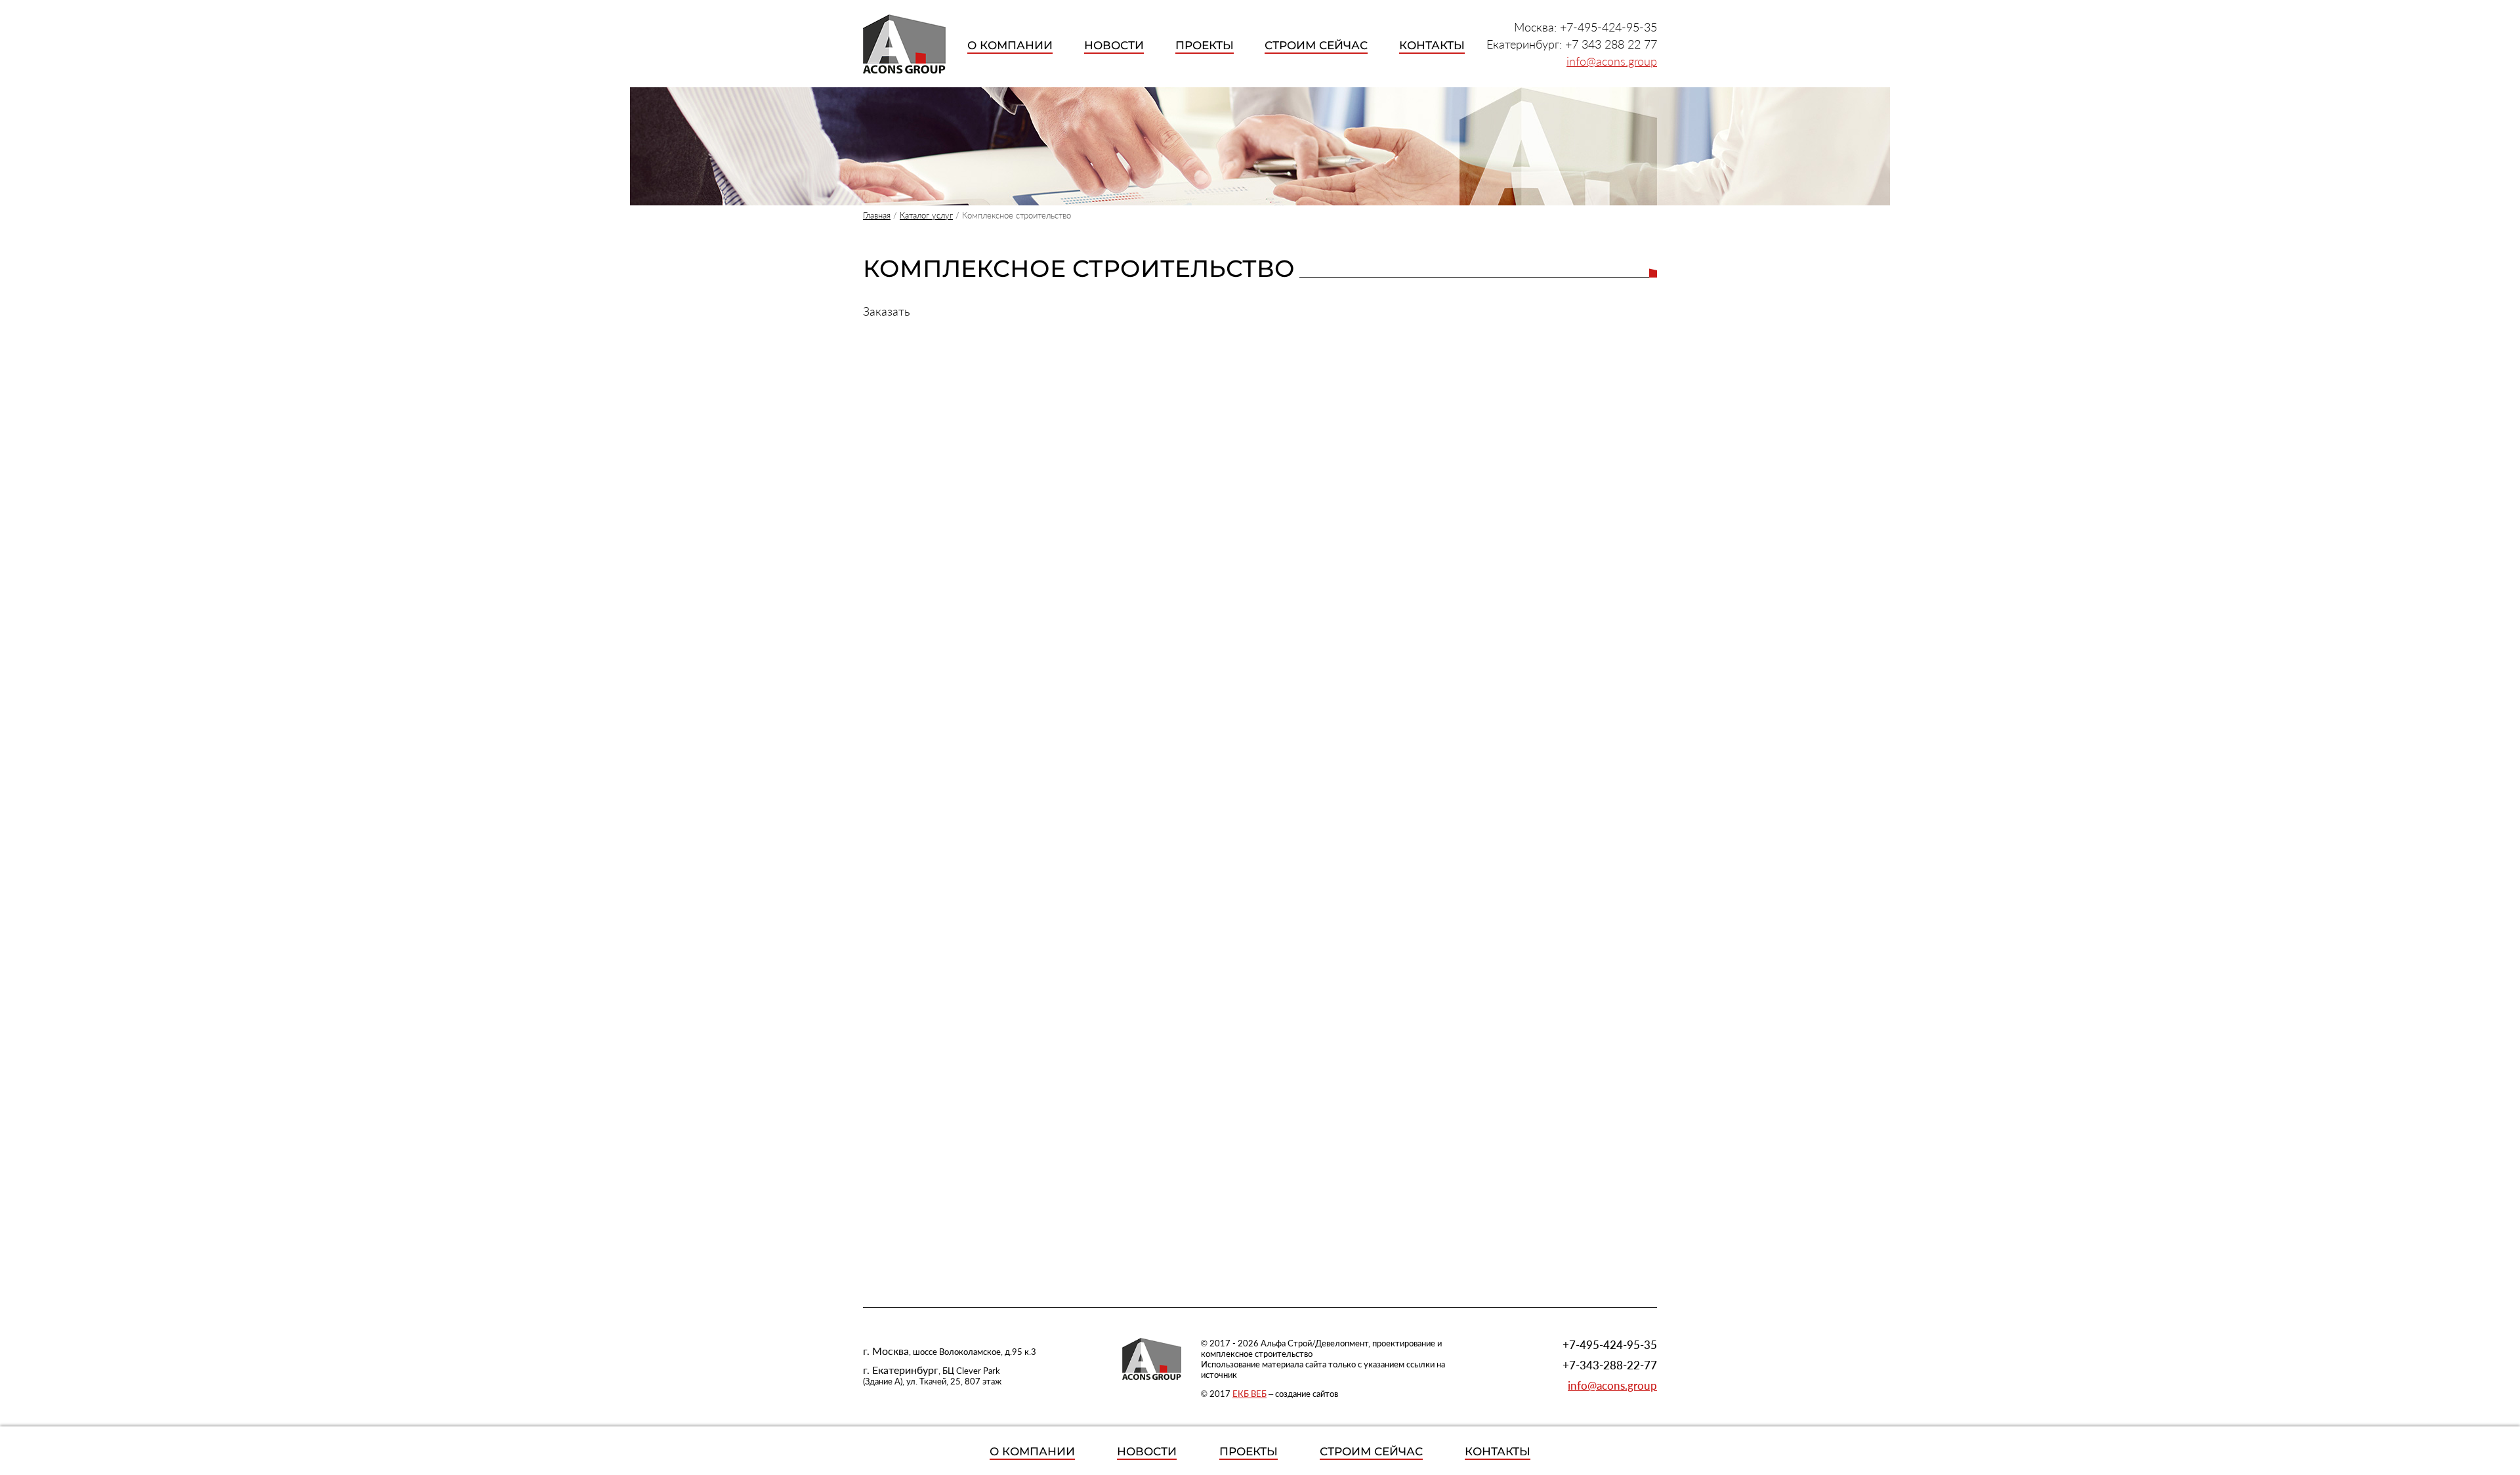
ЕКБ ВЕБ (1249, 1394)
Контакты (1432, 45)
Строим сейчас (1316, 45)
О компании (1010, 45)
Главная (877, 215)
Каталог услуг (926, 215)
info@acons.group (1612, 61)
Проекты (1205, 45)
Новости (1114, 45)
